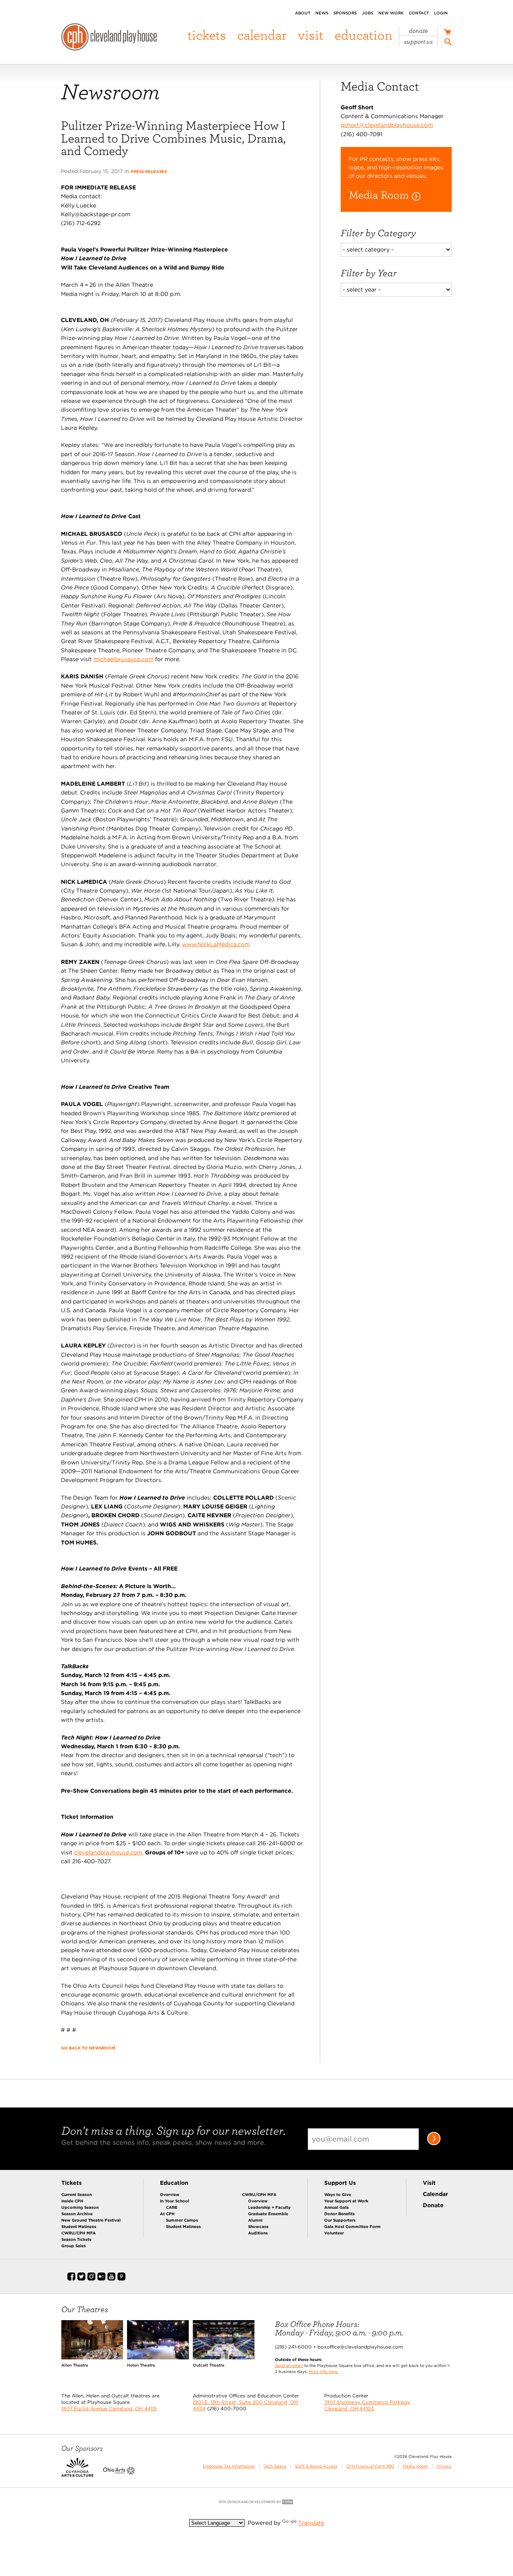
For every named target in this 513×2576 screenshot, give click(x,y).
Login (441, 13)
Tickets (207, 35)
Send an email (289, 2365)
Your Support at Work (346, 2201)
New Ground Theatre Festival (91, 2220)
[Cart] (447, 33)
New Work (391, 13)
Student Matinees (79, 2226)
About (303, 13)
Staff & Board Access (316, 2466)
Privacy (444, 2466)
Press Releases (149, 171)
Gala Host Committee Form (352, 2226)
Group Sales (74, 2246)
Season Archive (77, 2214)
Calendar (262, 35)
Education (364, 35)
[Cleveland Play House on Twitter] (81, 2279)
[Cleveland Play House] (109, 38)
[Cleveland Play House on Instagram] (91, 2279)
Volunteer (334, 2233)
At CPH (167, 2214)
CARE (172, 2207)
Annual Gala (336, 2207)
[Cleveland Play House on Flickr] (101, 2279)
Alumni (255, 2220)
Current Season (77, 2194)
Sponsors (345, 13)
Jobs (368, 13)
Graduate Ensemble (268, 2214)
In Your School (175, 2201)
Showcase (258, 2226)
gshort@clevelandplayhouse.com (387, 125)
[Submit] (434, 2144)
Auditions (258, 2233)
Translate (311, 2523)
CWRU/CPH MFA (79, 2233)
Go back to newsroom (88, 2048)
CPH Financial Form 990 (370, 2466)
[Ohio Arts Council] (119, 2473)
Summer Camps (182, 2220)
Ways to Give (338, 2194)
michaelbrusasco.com (123, 659)
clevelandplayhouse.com (108, 1852)
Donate (418, 31)
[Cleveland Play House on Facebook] (71, 2279)
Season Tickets (76, 2239)
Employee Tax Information (229, 2466)
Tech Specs (275, 2466)
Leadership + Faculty (269, 2207)
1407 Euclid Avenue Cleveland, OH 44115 (109, 2408)
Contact (419, 13)
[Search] (448, 43)
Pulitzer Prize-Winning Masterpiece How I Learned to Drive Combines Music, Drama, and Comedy (173, 138)
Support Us (418, 42)
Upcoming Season (80, 2207)
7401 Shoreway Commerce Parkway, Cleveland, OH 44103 (368, 2405)
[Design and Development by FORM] (256, 2504)
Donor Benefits (339, 2214)
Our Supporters (340, 2220)
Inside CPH (72, 2201)
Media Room (415, 2466)
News (322, 13)
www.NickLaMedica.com (216, 944)
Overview (170, 2194)
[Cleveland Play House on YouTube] (111, 2279)
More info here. (323, 2371)
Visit (311, 35)
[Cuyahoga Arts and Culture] (77, 2473)
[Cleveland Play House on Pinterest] (121, 2279)
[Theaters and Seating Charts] (92, 2357)
